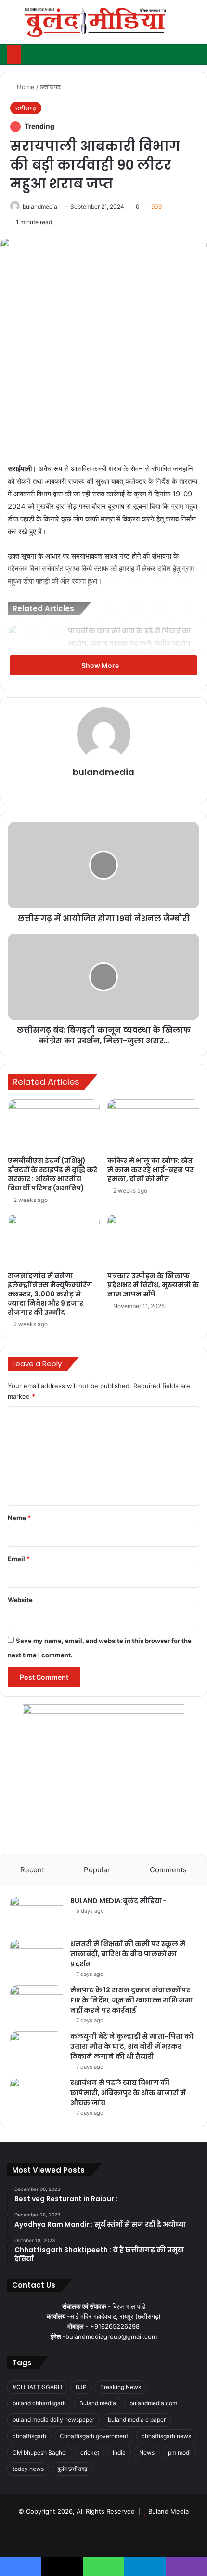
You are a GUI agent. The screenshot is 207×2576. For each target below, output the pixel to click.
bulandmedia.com (153, 2403)
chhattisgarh (29, 2436)
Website (20, 1600)
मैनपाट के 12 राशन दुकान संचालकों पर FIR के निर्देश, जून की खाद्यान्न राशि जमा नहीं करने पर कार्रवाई (132, 2000)
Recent (32, 1870)
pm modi (179, 2452)
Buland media (98, 2403)
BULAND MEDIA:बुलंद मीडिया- (118, 1901)
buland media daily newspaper (53, 2420)
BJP (81, 2387)
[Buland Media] (95, 22)
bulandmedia (40, 207)
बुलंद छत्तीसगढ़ (72, 2469)
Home (25, 87)
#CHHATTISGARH (37, 2387)
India (119, 2452)
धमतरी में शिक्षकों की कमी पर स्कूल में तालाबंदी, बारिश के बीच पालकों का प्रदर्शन (128, 1954)
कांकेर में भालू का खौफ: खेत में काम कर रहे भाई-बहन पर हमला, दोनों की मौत (150, 1170)
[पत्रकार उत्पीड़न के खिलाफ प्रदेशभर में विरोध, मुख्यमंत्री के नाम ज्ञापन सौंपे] (153, 1241)
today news (28, 2469)
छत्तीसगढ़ (50, 87)
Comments (168, 1870)
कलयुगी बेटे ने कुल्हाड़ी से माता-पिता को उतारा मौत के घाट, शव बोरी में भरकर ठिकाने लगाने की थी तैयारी (132, 2046)
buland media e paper (137, 2420)
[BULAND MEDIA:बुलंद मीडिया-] (37, 1914)
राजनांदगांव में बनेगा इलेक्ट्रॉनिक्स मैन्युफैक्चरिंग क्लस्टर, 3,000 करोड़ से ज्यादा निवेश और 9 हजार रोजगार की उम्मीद (50, 1294)
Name (19, 1518)
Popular (97, 1870)
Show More (101, 665)
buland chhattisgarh (39, 2403)
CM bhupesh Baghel (40, 2452)
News (147, 2452)
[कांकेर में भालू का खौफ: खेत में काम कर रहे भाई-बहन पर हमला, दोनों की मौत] (153, 1125)
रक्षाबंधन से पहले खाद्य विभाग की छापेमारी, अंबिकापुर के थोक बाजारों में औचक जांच (128, 2093)
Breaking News (121, 2387)
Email (19, 1559)
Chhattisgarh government (94, 2436)
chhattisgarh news (166, 2436)
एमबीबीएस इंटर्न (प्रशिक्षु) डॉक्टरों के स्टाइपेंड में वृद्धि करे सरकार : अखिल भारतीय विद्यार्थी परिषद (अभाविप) (52, 1174)
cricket (90, 2452)
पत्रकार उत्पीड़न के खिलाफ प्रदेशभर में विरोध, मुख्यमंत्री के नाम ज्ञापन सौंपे (153, 1285)
